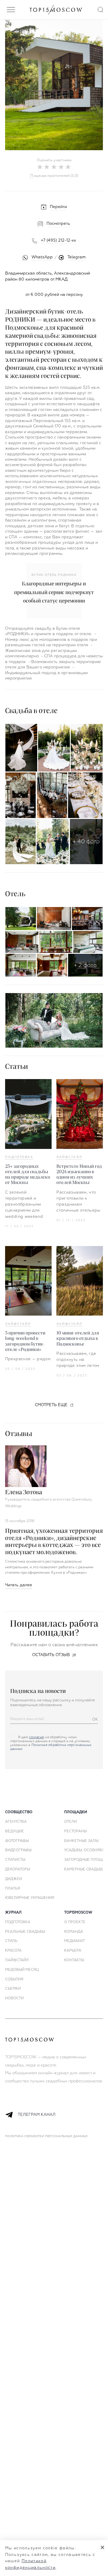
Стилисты (15, 1860)
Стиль (11, 1941)
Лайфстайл (69, 1157)
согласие (37, 1737)
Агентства (16, 1822)
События (14, 1980)
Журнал (13, 1913)
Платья (13, 1889)
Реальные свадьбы (25, 1932)
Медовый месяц (22, 1970)
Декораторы (18, 1870)
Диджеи (13, 1879)
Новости (14, 1998)
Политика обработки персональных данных (46, 2136)
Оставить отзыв (51, 1655)
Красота (13, 1951)
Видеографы (18, 1850)
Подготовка (19, 1157)
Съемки (13, 1989)
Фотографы (17, 1841)
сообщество (19, 1812)
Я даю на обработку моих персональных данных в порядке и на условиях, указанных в (51, 1743)
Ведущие (15, 1831)
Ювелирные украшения (30, 1898)
